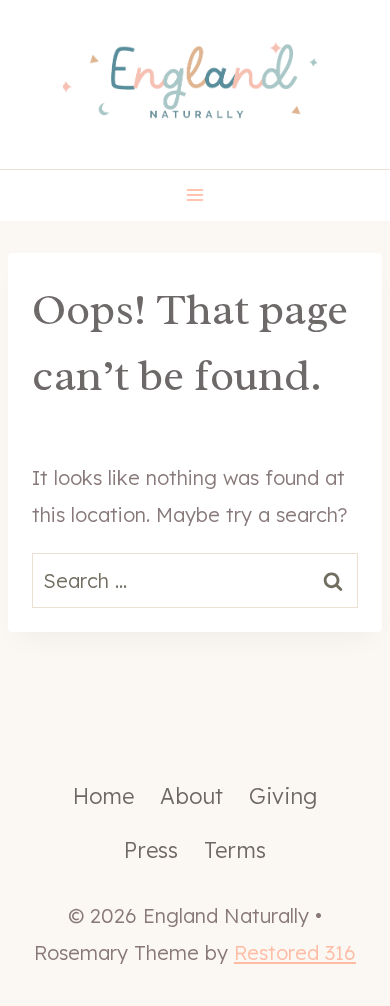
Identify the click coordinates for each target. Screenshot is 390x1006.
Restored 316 (295, 952)
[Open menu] (195, 195)
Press (151, 850)
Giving (283, 796)
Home (103, 796)
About (191, 796)
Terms (235, 850)
